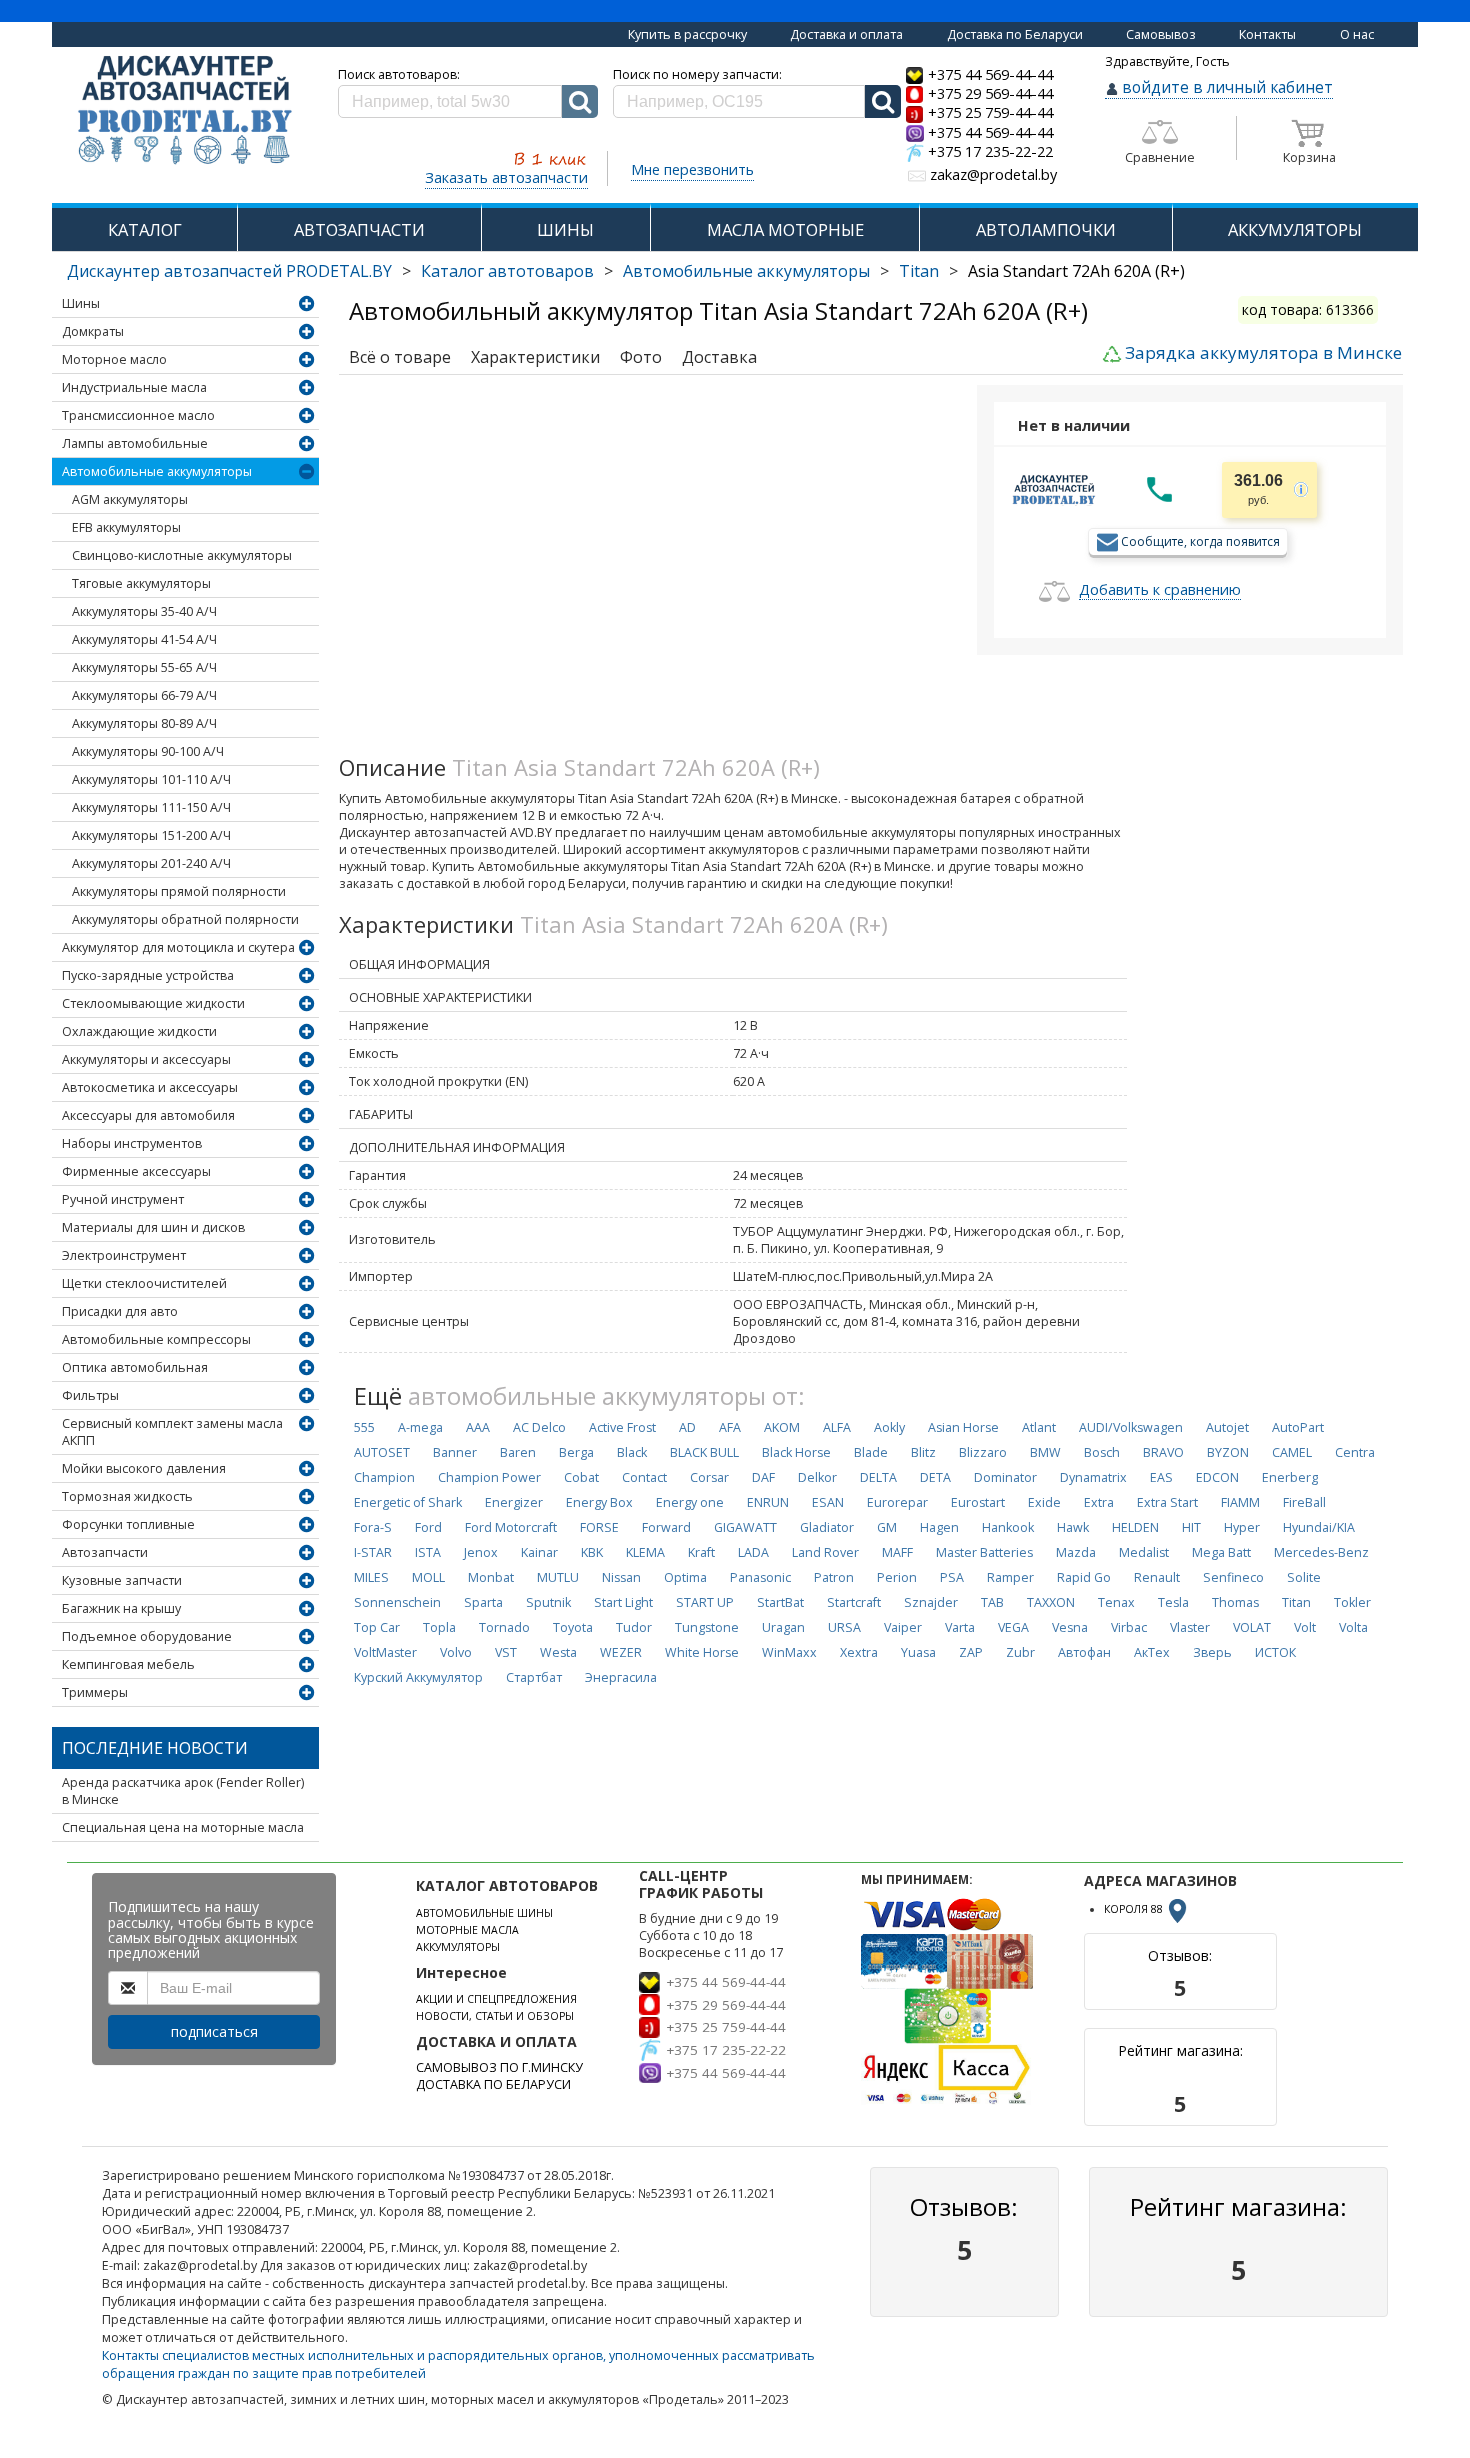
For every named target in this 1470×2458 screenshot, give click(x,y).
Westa (558, 1652)
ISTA (428, 1552)
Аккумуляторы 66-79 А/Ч (144, 695)
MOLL (428, 1577)
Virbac (1129, 1627)
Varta (960, 1627)
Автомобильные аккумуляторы (746, 271)
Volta (1353, 1627)
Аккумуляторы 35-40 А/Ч (144, 611)
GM (887, 1527)
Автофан (1084, 1652)
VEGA (1013, 1627)
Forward (666, 1527)
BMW (1045, 1452)
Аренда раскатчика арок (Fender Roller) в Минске (183, 1791)
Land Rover (825, 1552)
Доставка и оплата (846, 34)
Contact (644, 1477)
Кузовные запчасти (122, 1580)
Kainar (539, 1552)
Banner (455, 1452)
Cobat (581, 1477)
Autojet (1227, 1427)
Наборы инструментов (132, 1143)
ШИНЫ (565, 229)
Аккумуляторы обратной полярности (185, 919)
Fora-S (373, 1527)
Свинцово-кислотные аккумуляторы (182, 555)
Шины (81, 303)
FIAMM (1240, 1502)
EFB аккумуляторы (126, 527)
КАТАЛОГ (145, 229)
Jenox (481, 1552)
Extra (1099, 1502)
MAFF (897, 1552)
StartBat (780, 1602)
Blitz (923, 1452)
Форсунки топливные (128, 1524)
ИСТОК (1275, 1652)
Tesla (1173, 1602)
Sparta (483, 1602)
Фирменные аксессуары (136, 1171)
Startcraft (854, 1602)
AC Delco (539, 1427)
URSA (844, 1627)
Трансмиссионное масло (138, 415)
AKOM (782, 1427)
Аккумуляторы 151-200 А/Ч (151, 835)
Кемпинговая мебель (128, 1664)
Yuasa (918, 1652)
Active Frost (622, 1427)
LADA (753, 1552)
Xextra (859, 1652)
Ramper (1010, 1577)
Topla (439, 1627)
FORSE (599, 1527)
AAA (478, 1427)
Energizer (514, 1502)
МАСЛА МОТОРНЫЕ (785, 229)
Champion (384, 1477)
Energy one (690, 1502)
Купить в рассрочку (687, 34)
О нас (1357, 34)
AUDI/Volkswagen (1131, 1427)
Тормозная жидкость (127, 1496)
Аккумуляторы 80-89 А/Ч (144, 723)
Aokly (889, 1427)
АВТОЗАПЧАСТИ (359, 229)
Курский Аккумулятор (418, 1677)
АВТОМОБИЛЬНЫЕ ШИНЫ (484, 1913)
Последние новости (155, 1748)
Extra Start (1167, 1502)
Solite (1304, 1577)
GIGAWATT (745, 1527)
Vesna (1070, 1627)
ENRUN (768, 1502)
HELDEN (1135, 1527)
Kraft (701, 1552)
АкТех (1152, 1652)
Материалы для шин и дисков (153, 1227)
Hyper (1242, 1527)
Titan (919, 271)
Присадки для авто (120, 1311)
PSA (952, 1577)
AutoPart (1298, 1427)
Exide (1044, 1502)
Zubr (1020, 1652)
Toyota (573, 1627)
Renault (1157, 1577)
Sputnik (548, 1602)
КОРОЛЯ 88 (1135, 1909)
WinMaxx (789, 1652)
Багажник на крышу (121, 1608)
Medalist (1144, 1552)
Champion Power (489, 1477)
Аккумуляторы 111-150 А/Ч (151, 807)
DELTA (878, 1477)
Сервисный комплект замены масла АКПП (172, 1432)
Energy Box (599, 1502)
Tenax (1116, 1602)
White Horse (702, 1652)
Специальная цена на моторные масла (183, 1827)
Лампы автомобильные (135, 443)
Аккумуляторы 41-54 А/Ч (144, 639)
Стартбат (534, 1677)
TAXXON (1051, 1602)
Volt (1305, 1627)
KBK (592, 1552)
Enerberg (1290, 1477)
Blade (871, 1452)
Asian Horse (963, 1427)
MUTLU (558, 1577)
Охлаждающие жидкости (139, 1031)
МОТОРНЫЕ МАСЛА (467, 1930)
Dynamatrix (1093, 1477)
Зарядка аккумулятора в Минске (1263, 352)
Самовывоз (1161, 34)
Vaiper (903, 1627)
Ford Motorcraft (511, 1527)
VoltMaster (385, 1652)
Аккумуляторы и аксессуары (146, 1059)
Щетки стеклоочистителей (144, 1283)
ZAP (971, 1652)
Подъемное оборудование (147, 1636)
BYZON (1228, 1452)
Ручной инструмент (123, 1199)
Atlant (1039, 1427)
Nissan (621, 1577)
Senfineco (1233, 1577)
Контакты (1267, 34)
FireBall (1304, 1502)
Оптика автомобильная (135, 1367)
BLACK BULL (704, 1452)
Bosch (1102, 1452)
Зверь (1212, 1652)
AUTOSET (382, 1452)
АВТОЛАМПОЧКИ (1046, 229)
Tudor (634, 1627)
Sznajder (931, 1602)
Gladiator (827, 1527)
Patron (834, 1577)
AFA (730, 1427)
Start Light (623, 1602)
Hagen (939, 1527)
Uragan (783, 1627)
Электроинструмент (124, 1255)
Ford (428, 1527)
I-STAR (373, 1552)
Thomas (1235, 1602)
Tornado (504, 1627)
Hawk (1073, 1527)
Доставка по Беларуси (1015, 34)
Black (632, 1452)
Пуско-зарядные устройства (148, 975)
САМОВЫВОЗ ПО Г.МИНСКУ (499, 2067)
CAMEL (1292, 1452)
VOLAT (1252, 1627)
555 (364, 1427)
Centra (1355, 1452)
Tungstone (707, 1627)
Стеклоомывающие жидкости (153, 1003)
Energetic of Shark (408, 1502)
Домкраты (93, 331)
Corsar (709, 1477)
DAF (763, 1477)
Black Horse (796, 1452)
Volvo (456, 1652)
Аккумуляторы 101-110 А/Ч (151, 779)
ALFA (837, 1427)
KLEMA (645, 1552)
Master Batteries (984, 1552)
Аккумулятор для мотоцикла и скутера (178, 947)
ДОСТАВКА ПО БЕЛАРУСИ (493, 2084)
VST (506, 1652)
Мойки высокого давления (144, 1468)
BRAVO (1163, 1452)
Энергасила (621, 1677)
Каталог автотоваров (507, 271)
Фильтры (90, 1395)
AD (687, 1427)
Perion (897, 1577)
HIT (1191, 1527)
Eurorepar (897, 1502)
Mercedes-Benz (1321, 1552)
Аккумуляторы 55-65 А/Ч (144, 667)
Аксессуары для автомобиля (148, 1115)
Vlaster (1190, 1627)
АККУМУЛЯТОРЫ (1295, 229)
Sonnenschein (397, 1602)
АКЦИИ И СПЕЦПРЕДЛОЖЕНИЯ (496, 1999)
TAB (992, 1602)
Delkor (817, 1477)
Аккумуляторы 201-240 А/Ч (151, 863)
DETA (935, 1477)
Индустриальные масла (134, 387)
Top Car (377, 1627)
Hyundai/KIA (1319, 1527)
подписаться (214, 2031)
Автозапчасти (105, 1552)
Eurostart (978, 1502)
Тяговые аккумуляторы (141, 583)
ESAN (828, 1502)
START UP (705, 1602)
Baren (518, 1452)
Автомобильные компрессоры (156, 1339)
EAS (1161, 1477)
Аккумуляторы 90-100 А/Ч (148, 751)
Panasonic (760, 1577)
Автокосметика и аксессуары (150, 1087)
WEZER (621, 1652)
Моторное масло (114, 359)
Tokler (1352, 1602)
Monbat (491, 1577)
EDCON (1217, 1477)
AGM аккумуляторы (130, 499)
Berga (576, 1452)
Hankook (1008, 1527)
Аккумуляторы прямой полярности (179, 891)
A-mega (420, 1427)
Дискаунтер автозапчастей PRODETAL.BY (229, 271)
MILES (371, 1577)
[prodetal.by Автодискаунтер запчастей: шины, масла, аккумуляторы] (185, 111)
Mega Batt (1221, 1552)
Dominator (1005, 1477)
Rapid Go (1084, 1577)
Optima (685, 1577)
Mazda (1076, 1552)
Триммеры (95, 1692)
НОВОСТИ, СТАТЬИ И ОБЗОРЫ (495, 2016)
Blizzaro (983, 1452)
